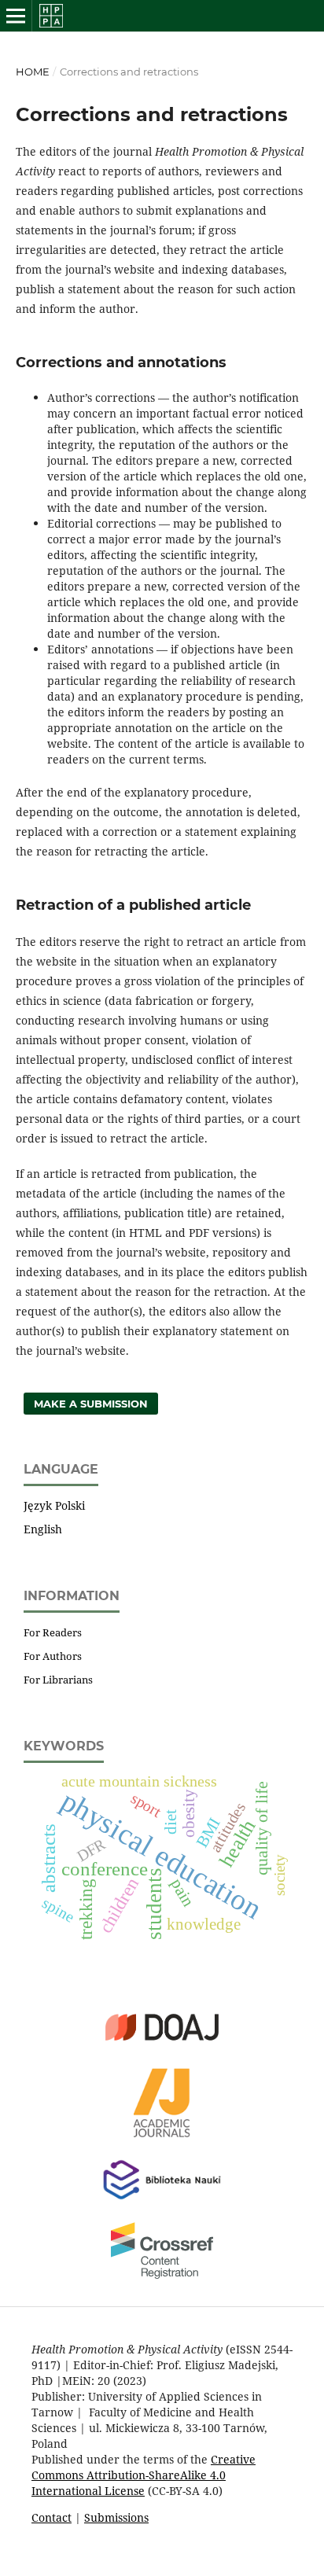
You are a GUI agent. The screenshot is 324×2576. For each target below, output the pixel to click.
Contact (52, 2517)
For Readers (53, 1632)
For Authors (53, 1656)
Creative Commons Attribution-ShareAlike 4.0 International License (144, 2475)
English (43, 1529)
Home (33, 72)
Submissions (116, 2517)
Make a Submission (91, 1404)
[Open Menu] (16, 16)
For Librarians (58, 1680)
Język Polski (54, 1505)
